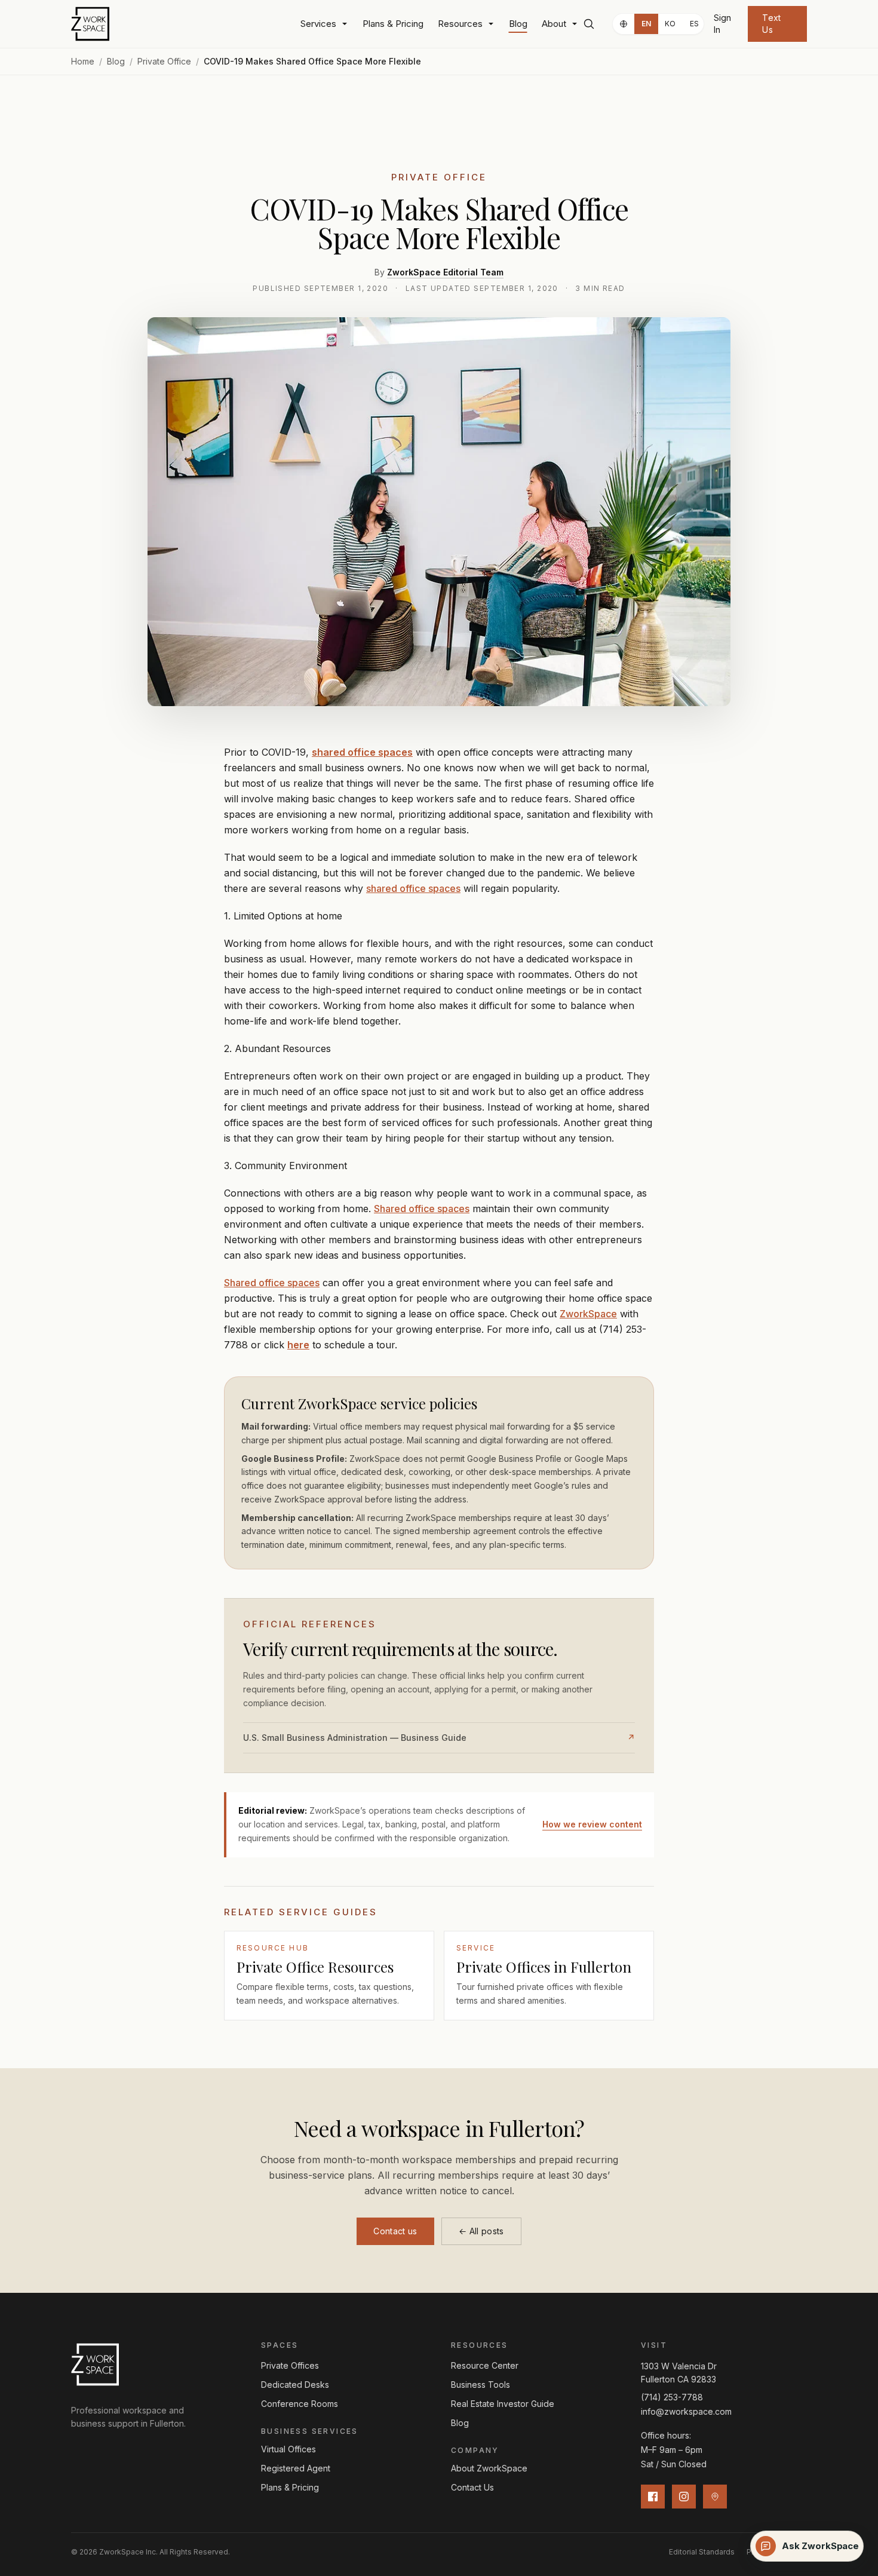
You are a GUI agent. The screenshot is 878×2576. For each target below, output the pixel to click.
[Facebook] (653, 2497)
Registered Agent (296, 2468)
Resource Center (485, 2365)
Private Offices (290, 2365)
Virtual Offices (288, 2449)
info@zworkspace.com (686, 2411)
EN (647, 24)
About (554, 24)
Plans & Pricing (393, 24)
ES (695, 24)
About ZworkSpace (489, 2468)
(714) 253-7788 (672, 2397)
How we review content (592, 1824)
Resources (460, 24)
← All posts (481, 2231)
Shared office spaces (422, 1209)
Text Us (771, 24)
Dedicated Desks (295, 2385)
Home (83, 61)
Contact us (395, 2231)
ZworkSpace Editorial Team (445, 272)
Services (318, 24)
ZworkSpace (588, 1314)
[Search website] (590, 24)
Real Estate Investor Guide (503, 2404)
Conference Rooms (300, 2404)
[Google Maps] (715, 2497)
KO (670, 24)
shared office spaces (413, 888)
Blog (518, 24)
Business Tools (481, 2385)
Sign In (722, 24)
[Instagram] (684, 2497)
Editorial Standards (702, 2552)
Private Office (164, 61)
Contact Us (472, 2487)
